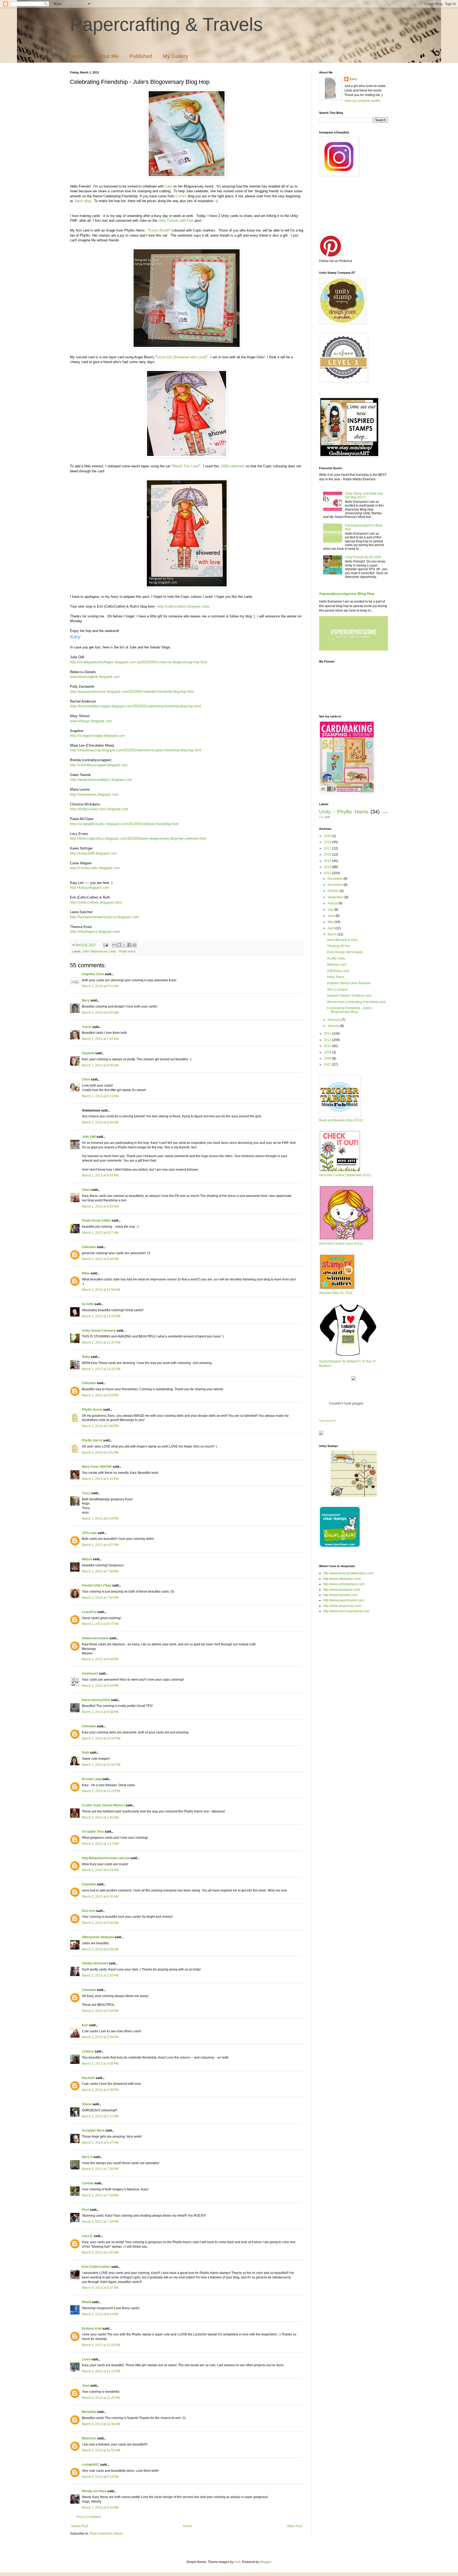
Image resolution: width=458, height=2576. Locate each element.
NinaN (87, 2302)
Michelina (89, 2412)
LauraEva (89, 1612)
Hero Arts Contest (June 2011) (341, 1244)
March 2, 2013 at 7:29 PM (100, 2195)
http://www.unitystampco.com (344, 1584)
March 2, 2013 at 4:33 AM (100, 1870)
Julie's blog (82, 201)
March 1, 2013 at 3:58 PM (100, 1426)
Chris (86, 1079)
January (334, 1026)
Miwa (86, 1273)
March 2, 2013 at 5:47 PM (100, 2143)
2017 (328, 848)
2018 (328, 842)
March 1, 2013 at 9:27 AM (100, 1233)
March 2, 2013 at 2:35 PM (100, 1976)
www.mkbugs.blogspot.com (91, 721)
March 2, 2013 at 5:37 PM (100, 2116)
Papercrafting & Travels (166, 24)
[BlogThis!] (119, 945)
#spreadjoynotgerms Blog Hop (347, 594)
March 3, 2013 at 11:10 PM (101, 2345)
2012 (328, 1034)
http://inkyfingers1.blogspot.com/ (95, 932)
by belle (88, 1304)
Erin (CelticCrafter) (96, 2267)
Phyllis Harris (92, 1410)
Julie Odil (89, 1137)
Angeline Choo (93, 974)
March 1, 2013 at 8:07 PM (100, 1624)
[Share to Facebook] (129, 945)
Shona (87, 2104)
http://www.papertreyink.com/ (344, 1600)
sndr (237, 2562)
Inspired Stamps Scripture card (349, 996)
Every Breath (159, 230)
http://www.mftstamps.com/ (342, 1579)
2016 (328, 855)
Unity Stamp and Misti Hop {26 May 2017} (364, 495)
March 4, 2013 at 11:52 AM (101, 2450)
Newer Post (80, 2526)
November (336, 885)
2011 (328, 1040)
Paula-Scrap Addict (96, 1221)
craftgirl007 (91, 2465)
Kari (85, 2025)
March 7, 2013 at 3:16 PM (100, 2508)
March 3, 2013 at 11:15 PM (101, 2371)
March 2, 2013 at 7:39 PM (100, 2222)
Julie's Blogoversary (95, 951)
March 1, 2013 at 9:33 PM (100, 1686)
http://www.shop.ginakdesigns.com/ (348, 1573)
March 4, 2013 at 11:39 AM (101, 2424)
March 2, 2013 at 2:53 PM (100, 2011)
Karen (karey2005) (96, 1700)
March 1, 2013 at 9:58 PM (100, 1712)
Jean (86, 2386)
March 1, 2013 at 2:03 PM (100, 1395)
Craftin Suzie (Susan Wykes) (103, 1805)
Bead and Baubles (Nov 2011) (341, 1120)
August (333, 903)
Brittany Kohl (92, 2329)
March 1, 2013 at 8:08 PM (100, 1659)
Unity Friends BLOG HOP (363, 557)
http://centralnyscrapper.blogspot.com (99, 765)
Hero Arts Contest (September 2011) (345, 1175)
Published (141, 56)
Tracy (86, 1493)
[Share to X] (124, 945)
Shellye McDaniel (95, 1963)
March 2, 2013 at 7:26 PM (100, 2169)
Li (158, 357)
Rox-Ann (89, 1911)
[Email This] (114, 945)
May (331, 922)
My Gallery (175, 56)
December (336, 879)
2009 (328, 1052)
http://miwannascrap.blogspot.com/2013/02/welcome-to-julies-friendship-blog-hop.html (136, 750)
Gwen (86, 1190)
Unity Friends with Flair (176, 221)
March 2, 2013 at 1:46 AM (100, 1817)
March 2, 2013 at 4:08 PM (100, 2064)
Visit (327, 1421)
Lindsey (88, 2051)
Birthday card (337, 965)
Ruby (86, 1357)
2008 (328, 1058)
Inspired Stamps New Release (349, 983)
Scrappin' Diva (93, 1832)
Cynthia (88, 2183)
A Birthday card (338, 971)
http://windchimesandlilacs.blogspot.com (101, 780)
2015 (328, 861)
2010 (328, 1046)
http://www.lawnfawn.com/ (342, 1590)
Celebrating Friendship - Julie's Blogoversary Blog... (349, 1010)
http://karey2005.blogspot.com (93, 853)
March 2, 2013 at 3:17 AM (100, 1844)
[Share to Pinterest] (134, 945)
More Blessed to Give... (344, 940)
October (334, 891)
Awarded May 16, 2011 (336, 1293)
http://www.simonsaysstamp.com (346, 1611)
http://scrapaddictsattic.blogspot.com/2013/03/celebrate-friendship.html (124, 824)
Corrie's (181, 196)
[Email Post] (105, 945)
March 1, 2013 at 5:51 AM (100, 986)
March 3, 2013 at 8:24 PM (100, 2314)
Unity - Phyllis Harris (123, 951)
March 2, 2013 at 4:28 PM (100, 2090)
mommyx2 (90, 1673)
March (333, 934)
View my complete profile (362, 101)
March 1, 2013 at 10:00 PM (101, 1738)
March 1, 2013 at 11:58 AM (101, 1290)
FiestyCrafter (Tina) (97, 1585)
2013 (328, 873)
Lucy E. (87, 2236)
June (332, 916)
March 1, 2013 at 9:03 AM (100, 1175)
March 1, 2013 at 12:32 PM (101, 1369)
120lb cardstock (232, 466)
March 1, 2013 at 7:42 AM (100, 1039)
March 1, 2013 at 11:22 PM (101, 1791)
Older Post (294, 2526)
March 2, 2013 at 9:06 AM (100, 1923)
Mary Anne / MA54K (97, 1467)
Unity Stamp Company (99, 1331)
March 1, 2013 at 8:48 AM (100, 1122)
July (331, 910)
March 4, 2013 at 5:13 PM (100, 2477)
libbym (87, 1559)
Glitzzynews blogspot (98, 1937)
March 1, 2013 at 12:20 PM (101, 1343)
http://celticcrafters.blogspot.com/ (184, 606)
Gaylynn (88, 1053)
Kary (353, 79)
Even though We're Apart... (346, 952)
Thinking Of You (338, 946)
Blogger (266, 2562)
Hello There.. (336, 977)
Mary (86, 1000)
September (336, 897)
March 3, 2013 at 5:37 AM (100, 2288)
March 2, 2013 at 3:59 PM (100, 2037)
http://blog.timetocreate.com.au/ (106, 1858)
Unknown (89, 1247)
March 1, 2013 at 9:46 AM (100, 1259)
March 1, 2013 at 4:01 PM (100, 1453)
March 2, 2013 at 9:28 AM (100, 1949)
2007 (328, 1065)
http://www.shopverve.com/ (342, 1606)
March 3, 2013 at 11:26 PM (101, 2398)
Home (78, 56)
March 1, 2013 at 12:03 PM (101, 1316)
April (331, 928)
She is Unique (337, 990)
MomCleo (89, 2438)
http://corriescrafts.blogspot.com (95, 868)
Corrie (87, 1027)
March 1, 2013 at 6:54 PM (100, 1519)
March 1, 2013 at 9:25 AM (100, 1206)
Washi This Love (186, 466)
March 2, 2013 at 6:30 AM (100, 1897)
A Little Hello (336, 958)
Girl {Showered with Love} (186, 357)
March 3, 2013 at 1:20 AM (100, 2252)
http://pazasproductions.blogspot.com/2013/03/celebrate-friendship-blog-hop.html (132, 692)
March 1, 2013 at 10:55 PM (101, 1765)
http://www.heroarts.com (340, 1595)
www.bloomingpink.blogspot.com (95, 677)
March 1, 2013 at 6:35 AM (100, 1013)
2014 (328, 867)
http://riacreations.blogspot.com (94, 794)
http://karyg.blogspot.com (90, 888)
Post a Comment (89, 2517)
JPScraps (89, 1533)
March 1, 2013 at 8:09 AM (100, 1065)
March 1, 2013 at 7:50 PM (100, 1598)
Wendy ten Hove (94, 2491)
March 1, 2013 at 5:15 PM (100, 1479)
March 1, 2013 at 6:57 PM (100, 1545)
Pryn (85, 2210)
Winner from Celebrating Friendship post (356, 1002)
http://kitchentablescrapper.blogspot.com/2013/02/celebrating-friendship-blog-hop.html (135, 706)
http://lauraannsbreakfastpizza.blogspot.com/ (105, 917)
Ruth (85, 1753)
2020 (328, 836)
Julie (168, 186)
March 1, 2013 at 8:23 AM (100, 1096)
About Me (107, 56)
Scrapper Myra (93, 2130)
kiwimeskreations (95, 1638)
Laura (86, 2359)
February (334, 1020)
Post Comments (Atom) (106, 2534)
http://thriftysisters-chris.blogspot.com (99, 809)
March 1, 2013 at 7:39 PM (100, 1571)
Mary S (87, 2157)
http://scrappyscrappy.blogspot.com (97, 736)
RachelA (88, 2078)
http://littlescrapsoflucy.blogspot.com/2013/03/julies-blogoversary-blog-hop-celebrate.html (138, 838)
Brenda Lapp (92, 1779)
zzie (163, 357)
